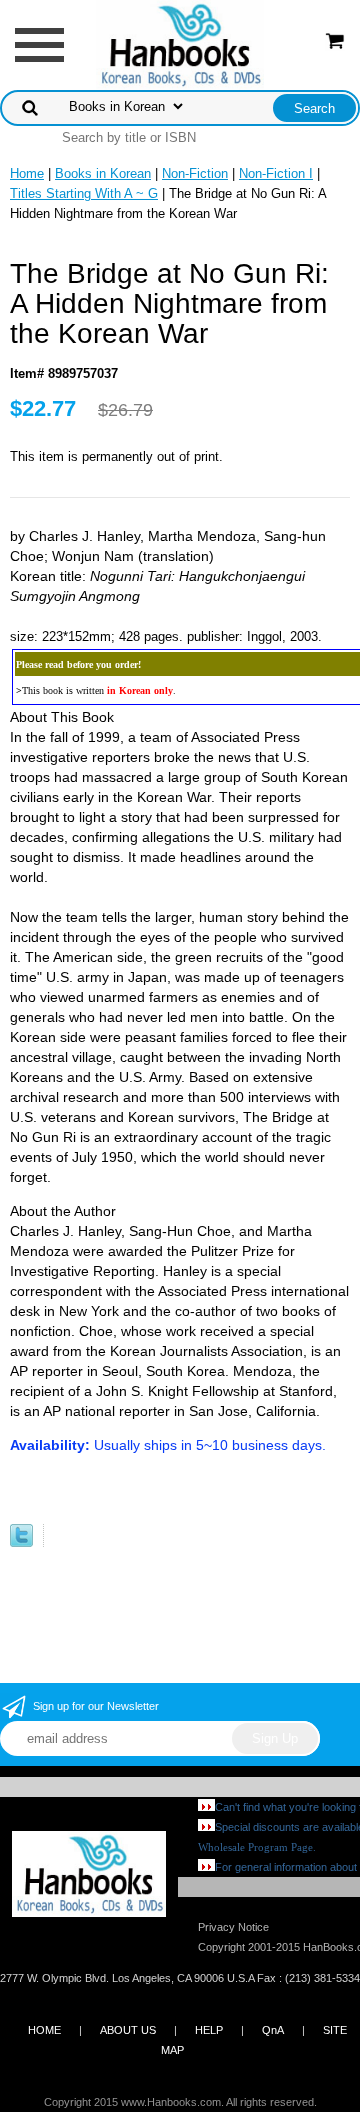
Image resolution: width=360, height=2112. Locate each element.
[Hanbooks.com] (180, 43)
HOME (44, 2030)
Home (27, 173)
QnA (273, 2030)
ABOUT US (128, 2030)
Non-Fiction (195, 173)
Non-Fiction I (276, 173)
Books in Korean (103, 173)
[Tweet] (21, 1542)
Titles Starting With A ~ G (84, 193)
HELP (209, 2030)
